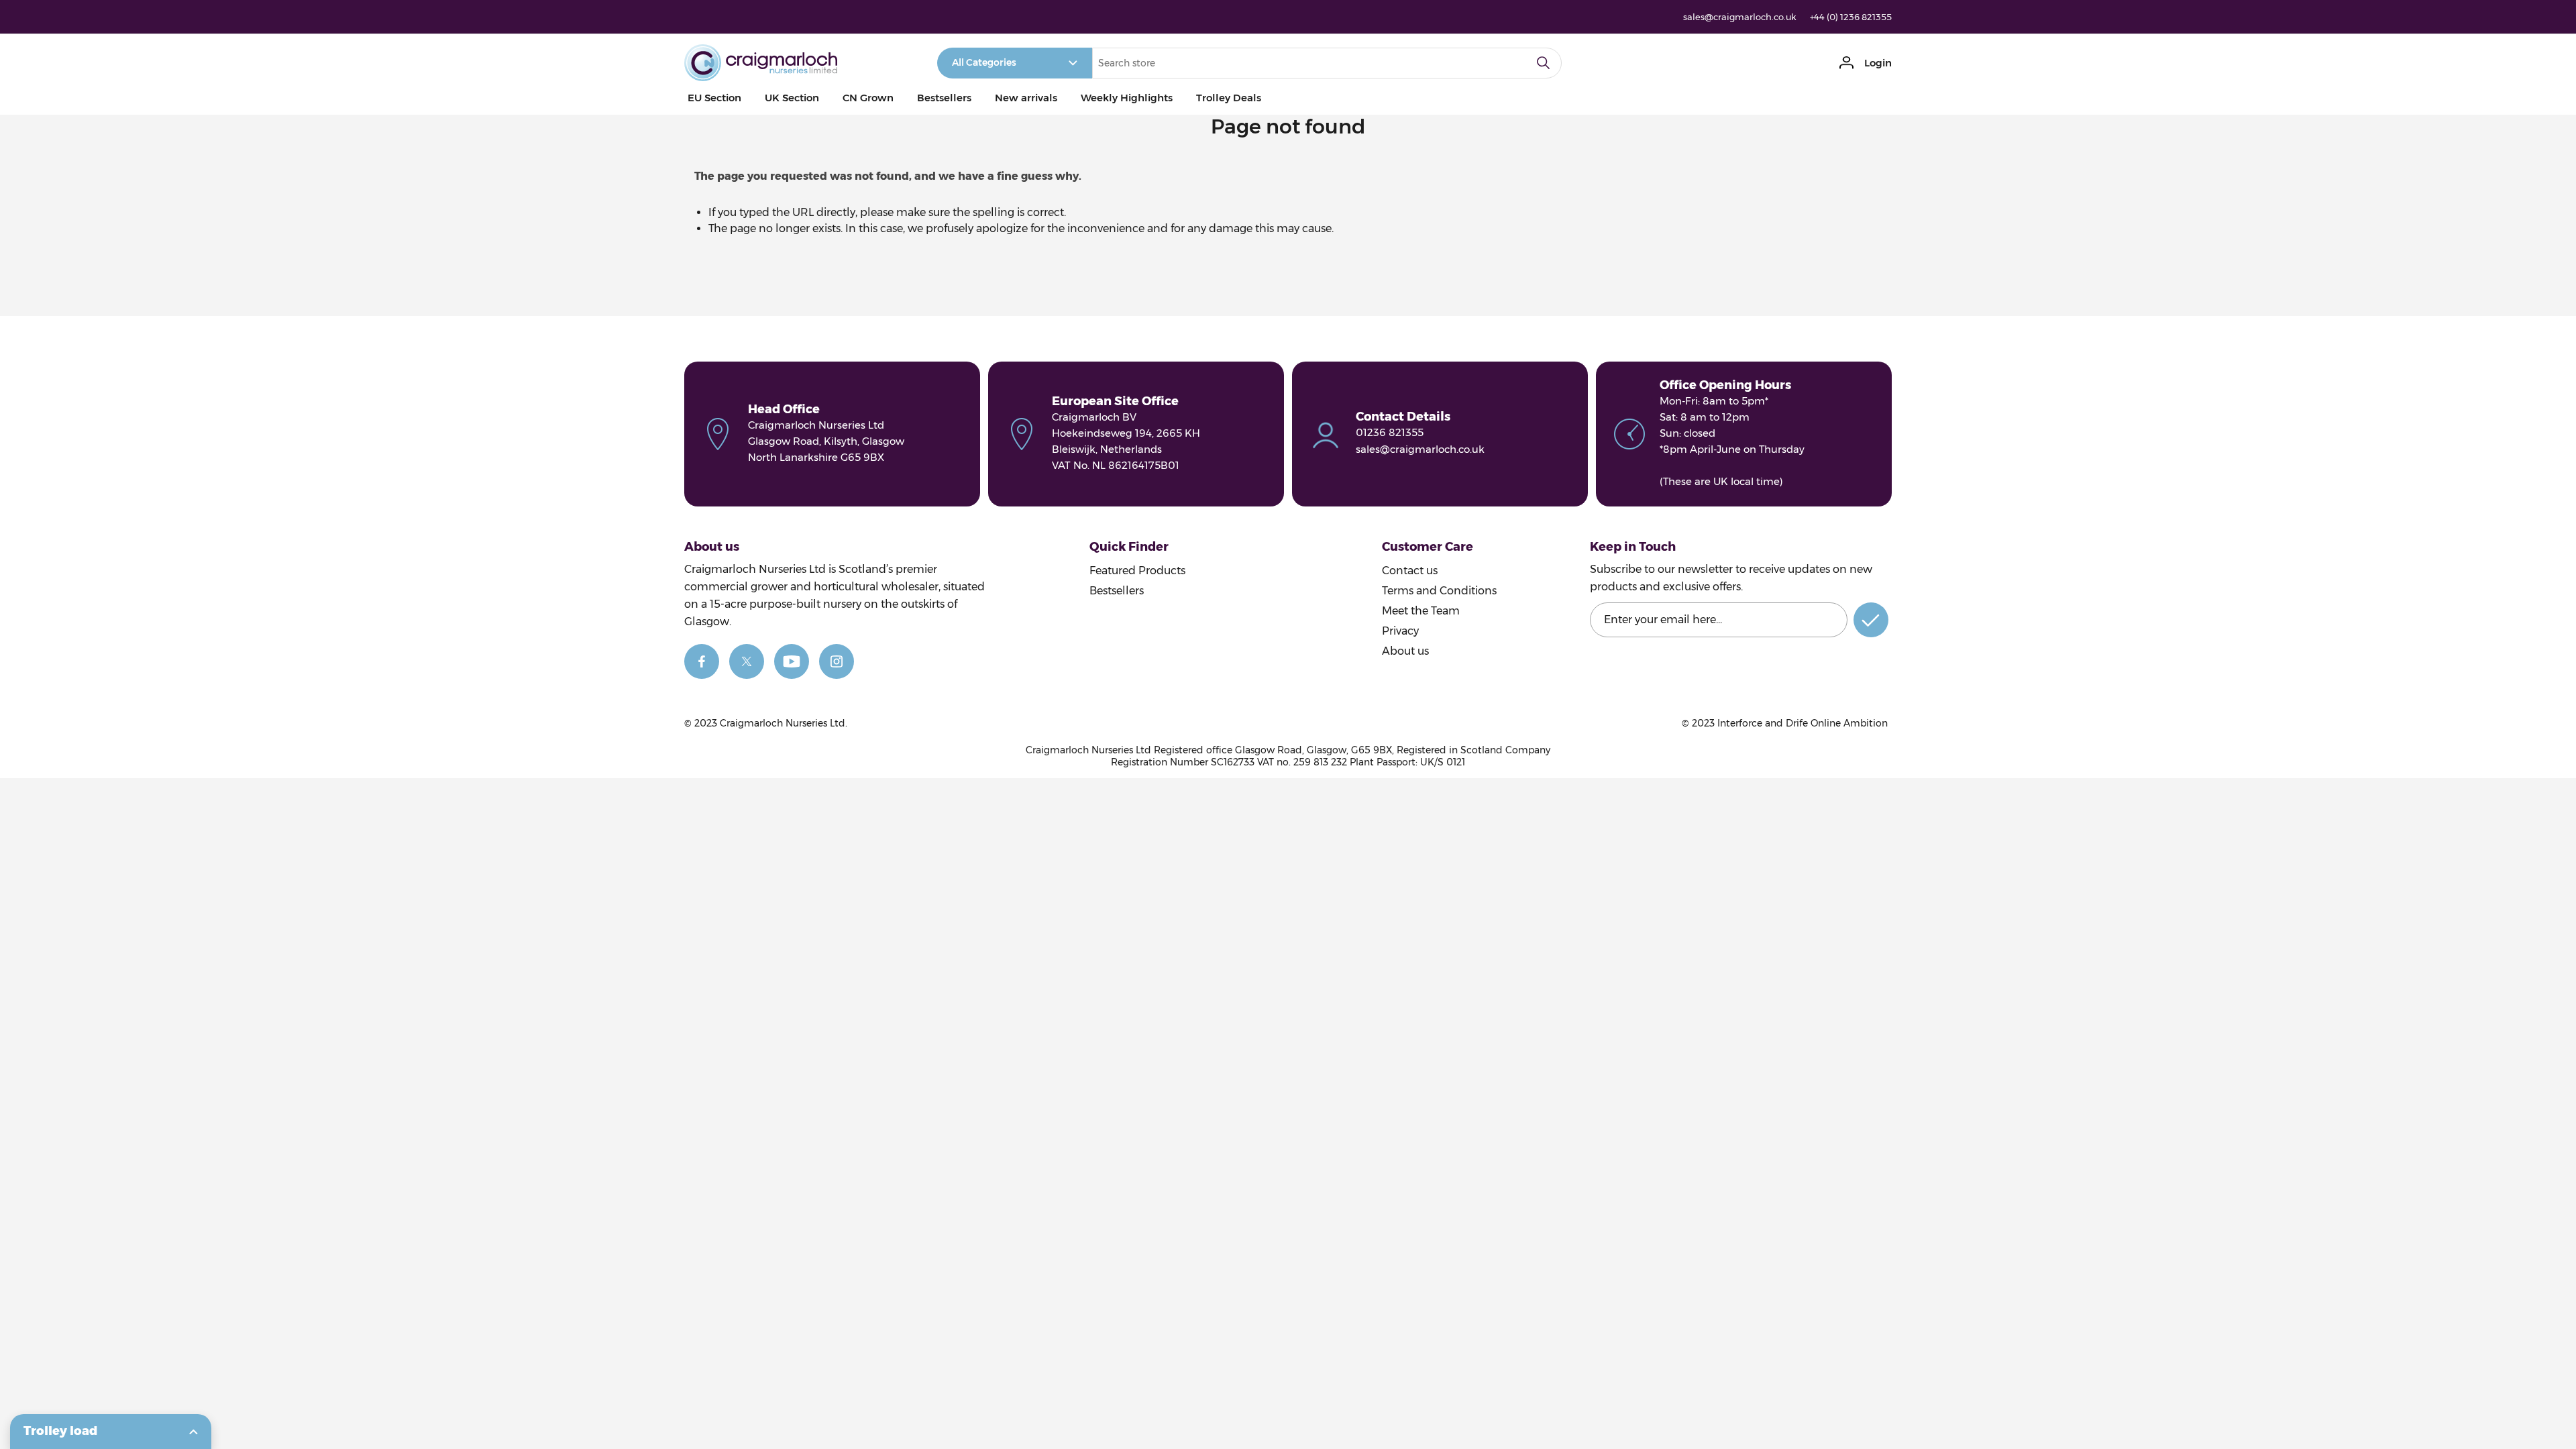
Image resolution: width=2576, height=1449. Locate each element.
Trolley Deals (1229, 98)
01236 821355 (1390, 432)
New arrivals (1026, 98)
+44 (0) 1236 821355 (1851, 17)
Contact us (1410, 571)
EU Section (714, 98)
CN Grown (868, 98)
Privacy (1400, 631)
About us (1405, 651)
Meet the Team (1421, 611)
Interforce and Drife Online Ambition (1803, 723)
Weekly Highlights (1127, 98)
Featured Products (1137, 571)
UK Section (792, 98)
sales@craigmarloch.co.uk (1740, 17)
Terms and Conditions (1439, 591)
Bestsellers (944, 98)
